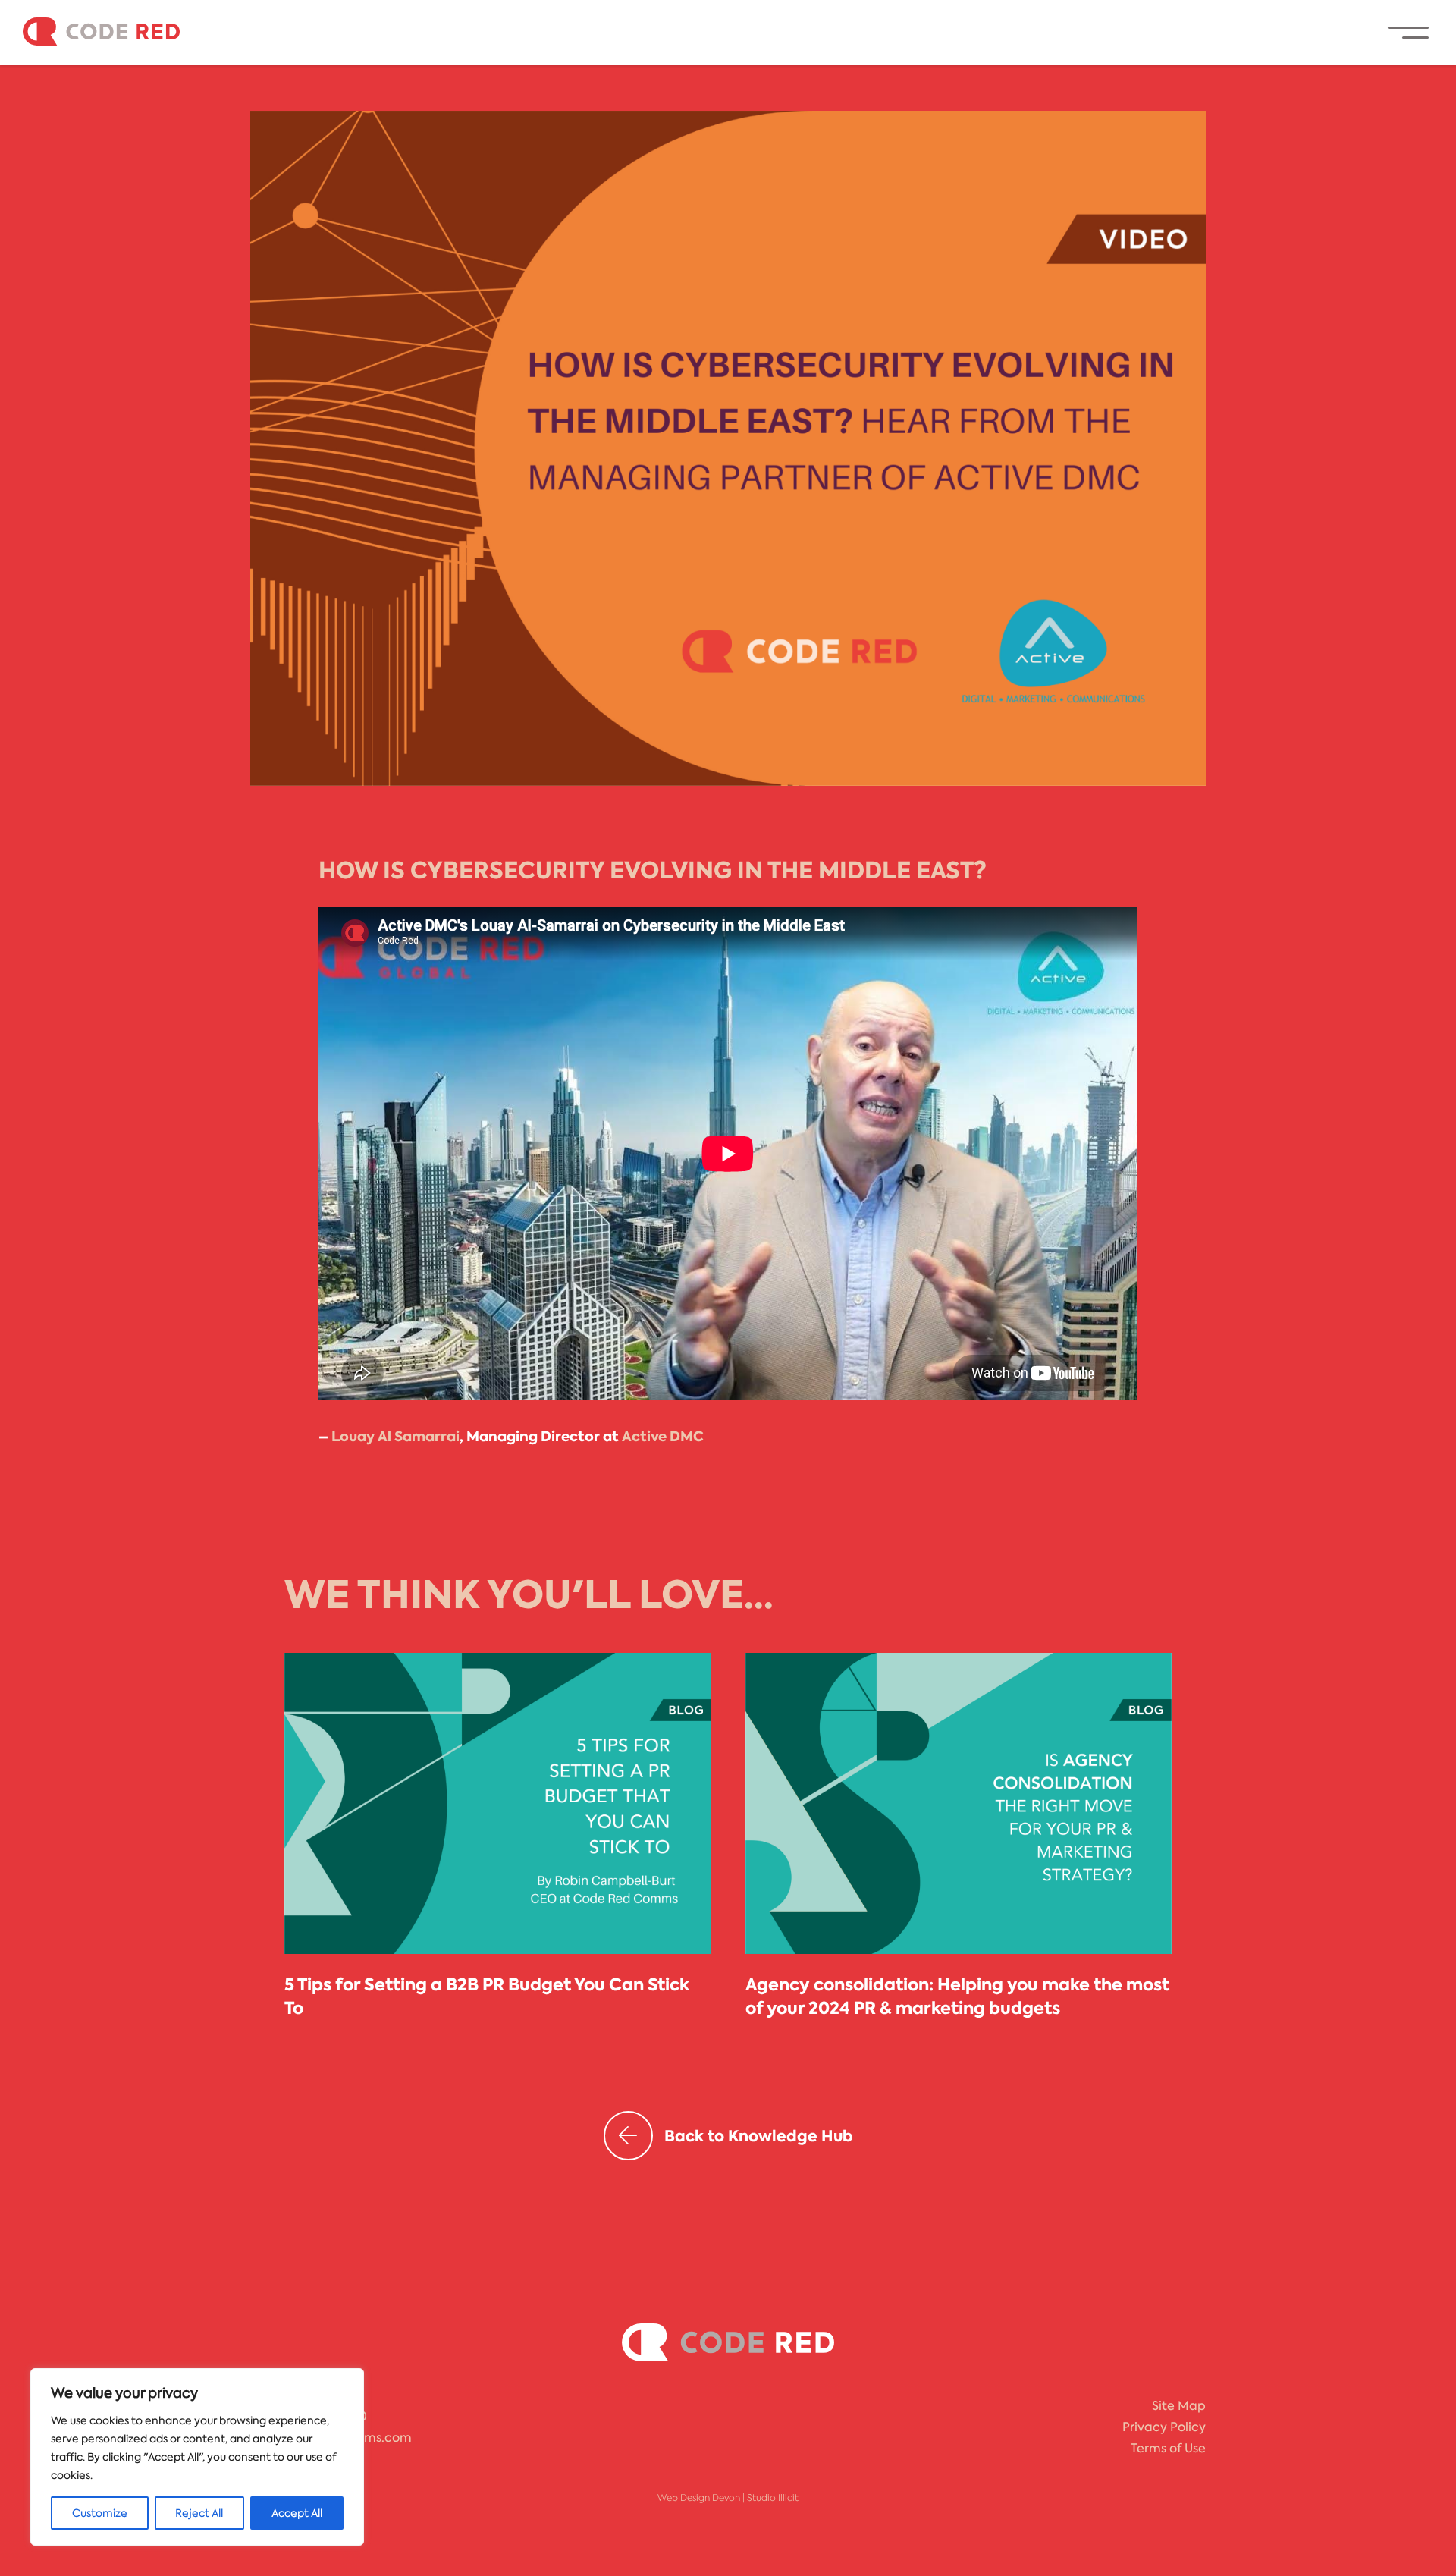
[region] (197, 2457)
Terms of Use (1168, 2448)
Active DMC (663, 1437)
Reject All (199, 2513)
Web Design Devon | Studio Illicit (728, 2497)
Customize (100, 2513)
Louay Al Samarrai (395, 1437)
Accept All (297, 2513)
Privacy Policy (1164, 2427)
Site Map (1179, 2406)
